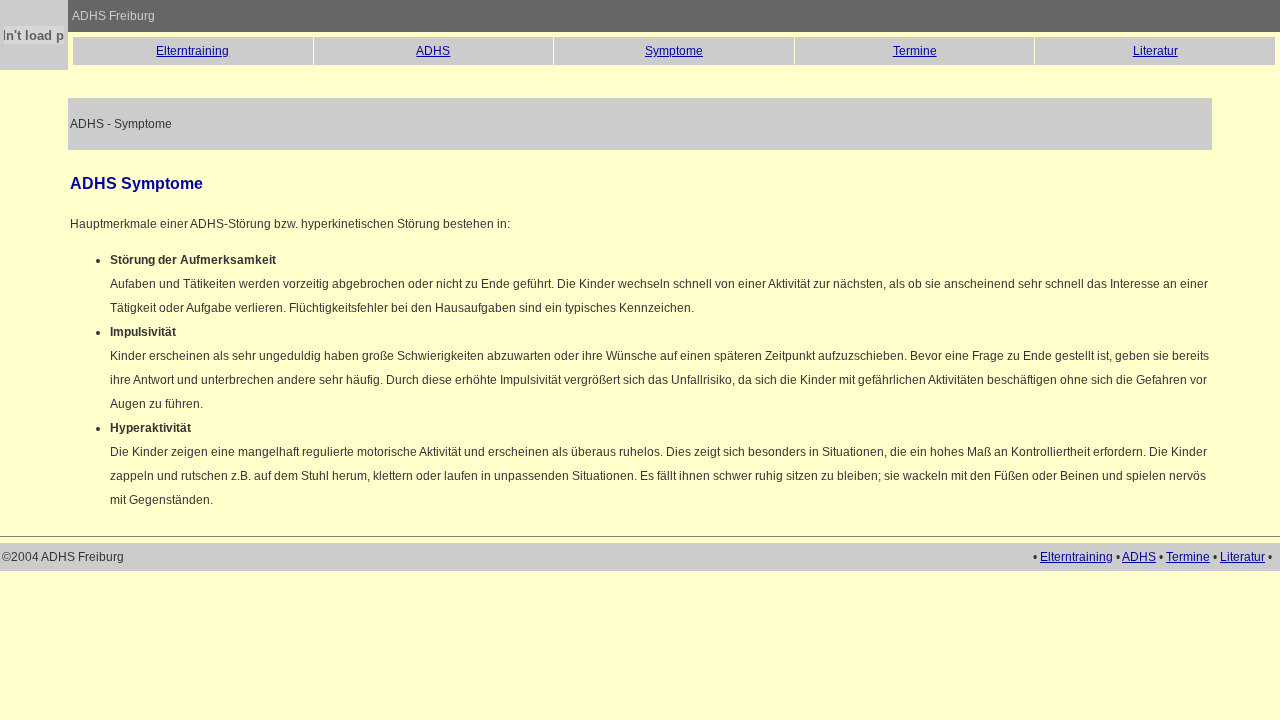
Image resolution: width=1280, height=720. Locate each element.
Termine (915, 51)
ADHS (433, 51)
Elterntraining (192, 51)
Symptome (674, 51)
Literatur (1155, 51)
